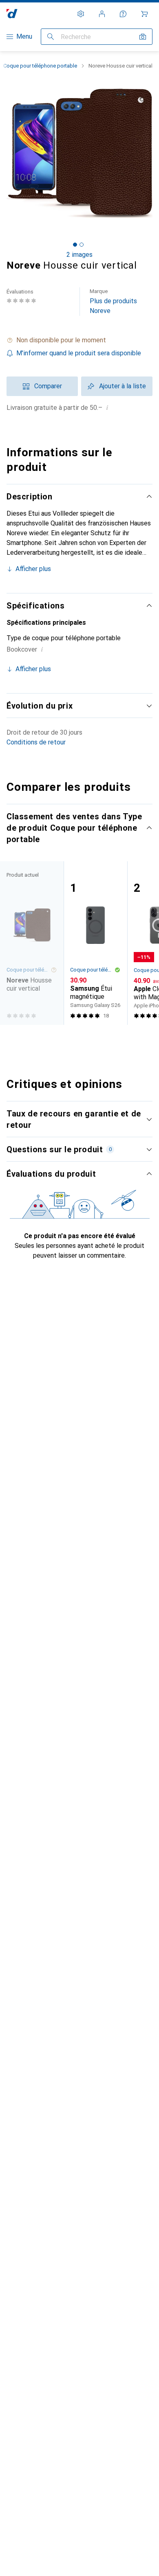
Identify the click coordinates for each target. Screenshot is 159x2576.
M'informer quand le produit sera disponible (79, 353)
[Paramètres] (81, 14)
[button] (79, 340)
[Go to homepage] (12, 14)
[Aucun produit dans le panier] (144, 14)
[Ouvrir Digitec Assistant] (123, 14)
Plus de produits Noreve (113, 301)
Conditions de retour (36, 742)
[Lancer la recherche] (51, 37)
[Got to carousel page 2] (82, 245)
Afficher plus (33, 569)
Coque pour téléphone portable (40, 66)
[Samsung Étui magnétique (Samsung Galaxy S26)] (95, 943)
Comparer (48, 386)
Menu (24, 36)
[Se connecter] (102, 14)
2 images (79, 255)
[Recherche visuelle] (143, 37)
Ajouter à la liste (123, 386)
